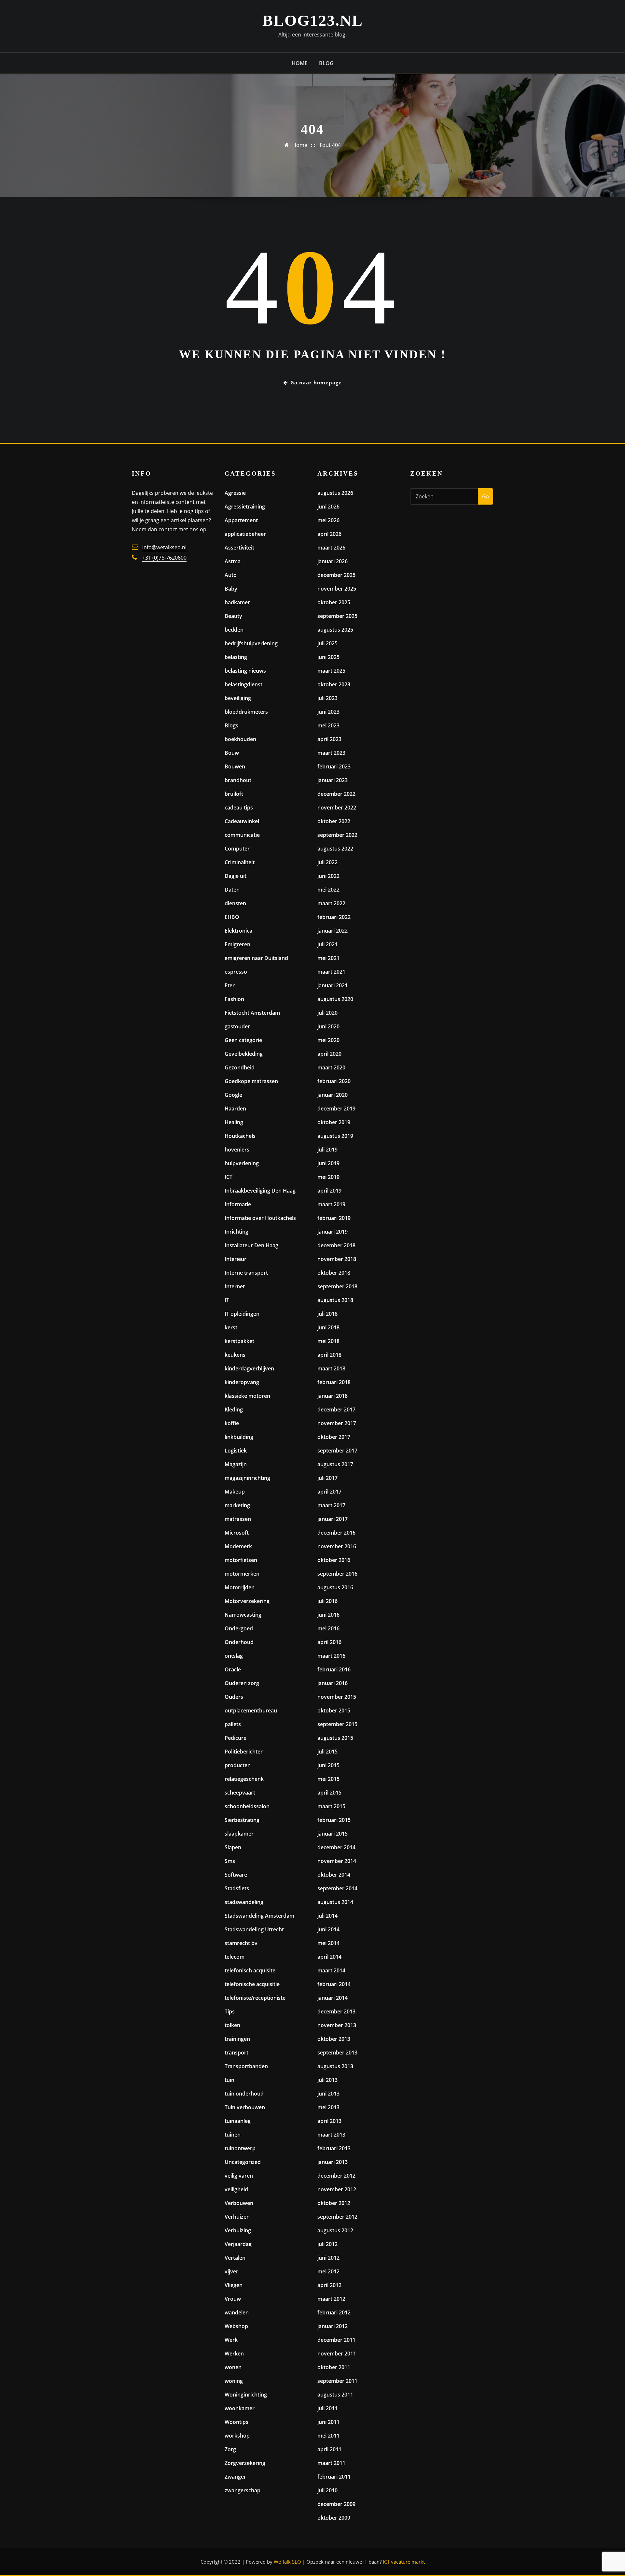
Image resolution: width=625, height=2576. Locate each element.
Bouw (232, 753)
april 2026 (329, 534)
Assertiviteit (239, 548)
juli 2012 (327, 2244)
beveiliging (238, 698)
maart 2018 (331, 1368)
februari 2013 (334, 2148)
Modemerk (238, 1546)
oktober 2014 (334, 1875)
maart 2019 (331, 1204)
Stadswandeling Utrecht (254, 1929)
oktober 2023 (334, 684)
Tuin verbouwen (245, 2107)
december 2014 (336, 1847)
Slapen (233, 1847)
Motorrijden (240, 1587)
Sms (230, 1861)
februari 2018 (334, 1382)
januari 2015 (333, 1834)
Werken (234, 2354)
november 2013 (337, 2025)
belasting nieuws (245, 671)
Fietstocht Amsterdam (252, 1013)
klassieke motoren (247, 1396)
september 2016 (337, 1574)
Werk (231, 2340)
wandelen (237, 2312)
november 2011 (337, 2354)
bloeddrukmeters (246, 712)
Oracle (233, 1669)
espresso (236, 972)
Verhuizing (238, 2230)
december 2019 (336, 1109)
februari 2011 (334, 2477)
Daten (232, 890)
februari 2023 (334, 766)
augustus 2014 (335, 1902)
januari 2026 (333, 561)
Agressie (235, 493)
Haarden (235, 1109)
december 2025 (336, 575)
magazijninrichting (247, 1478)
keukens (235, 1355)
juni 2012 (328, 2258)
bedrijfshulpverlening (251, 643)
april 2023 (329, 739)
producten (238, 1765)
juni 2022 (328, 876)
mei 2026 (328, 520)
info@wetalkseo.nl (164, 547)
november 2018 (337, 1259)
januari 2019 (333, 1232)
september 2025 (337, 616)
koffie (232, 1423)
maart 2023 (331, 753)
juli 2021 (327, 944)
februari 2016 (334, 1669)
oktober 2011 (334, 2367)
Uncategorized (243, 2162)
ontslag (234, 1656)
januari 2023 (333, 780)
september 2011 (337, 2381)
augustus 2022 (335, 849)
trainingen (237, 2039)
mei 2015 (328, 1779)
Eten (230, 985)
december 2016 (336, 1533)
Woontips (236, 2422)
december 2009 (336, 2504)
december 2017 (336, 1410)
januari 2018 (333, 1396)
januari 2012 (333, 2326)
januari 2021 (333, 985)
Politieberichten (244, 1752)
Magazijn (236, 1464)
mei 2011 (328, 2436)
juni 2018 (328, 1327)
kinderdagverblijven (249, 1368)
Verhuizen (237, 2217)
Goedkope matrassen (251, 1081)
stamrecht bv (241, 1943)
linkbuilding (239, 1437)
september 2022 (337, 835)
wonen (233, 2367)
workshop (237, 2436)
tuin (229, 2080)
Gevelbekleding (244, 1054)
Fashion (234, 999)
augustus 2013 (335, 2066)
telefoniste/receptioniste (255, 1998)
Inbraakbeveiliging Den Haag (260, 1191)
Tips (230, 2011)
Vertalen (235, 2258)
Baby (231, 589)
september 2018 (337, 1286)
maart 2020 (331, 1067)
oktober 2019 (334, 1122)
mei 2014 (328, 1943)
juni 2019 (328, 1163)
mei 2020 (328, 1040)
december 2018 (336, 1245)
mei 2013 (328, 2107)
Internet (235, 1286)
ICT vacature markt (404, 2562)
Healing (234, 1122)
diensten (235, 903)
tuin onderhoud (244, 2094)
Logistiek (236, 1451)
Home (300, 63)
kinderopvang (242, 1382)
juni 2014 (328, 1929)
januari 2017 (333, 1519)
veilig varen (239, 2176)
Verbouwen (239, 2203)
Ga (486, 496)
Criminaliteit (240, 862)
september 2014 (337, 1888)
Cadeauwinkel (242, 821)
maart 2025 (331, 671)
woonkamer (240, 2408)
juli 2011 (327, 2408)
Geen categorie (243, 1040)
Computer (237, 849)
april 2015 (329, 1793)
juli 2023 (327, 698)
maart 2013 (331, 2135)
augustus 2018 (335, 1300)
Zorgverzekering (245, 2463)
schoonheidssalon (247, 1806)
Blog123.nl (313, 20)
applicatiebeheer (245, 534)
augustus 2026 (335, 493)
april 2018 (329, 1355)
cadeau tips (239, 808)
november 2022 (337, 808)
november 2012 (337, 2189)
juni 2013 (328, 2094)
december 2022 (336, 794)
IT (227, 1300)
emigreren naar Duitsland (256, 958)
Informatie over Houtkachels (260, 1218)
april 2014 (329, 1957)
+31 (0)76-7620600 (164, 558)
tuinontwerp (240, 2148)
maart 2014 (331, 1970)
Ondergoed (239, 1628)
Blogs (231, 725)
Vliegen (234, 2285)
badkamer (237, 602)
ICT (229, 1177)
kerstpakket (239, 1341)
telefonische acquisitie (252, 1984)
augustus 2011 (335, 2395)
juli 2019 (327, 1150)
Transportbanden (246, 2066)
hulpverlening (242, 1163)
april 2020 (329, 1054)
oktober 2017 (334, 1437)
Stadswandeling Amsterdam (259, 1916)
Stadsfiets (237, 1888)
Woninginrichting (246, 2395)
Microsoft (237, 1533)
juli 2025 (327, 643)
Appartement (241, 520)
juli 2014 (327, 1916)
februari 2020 (334, 1081)
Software (236, 1875)
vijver (231, 2271)
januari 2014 (333, 1998)
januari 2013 (333, 2162)
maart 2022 (331, 903)
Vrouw (233, 2299)
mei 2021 (328, 958)
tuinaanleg (238, 2121)
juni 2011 (328, 2422)
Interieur (236, 1259)
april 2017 (329, 1492)
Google (233, 1095)
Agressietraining (245, 507)
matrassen (238, 1519)
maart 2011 (331, 2463)
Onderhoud (239, 1642)
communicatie (242, 835)
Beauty (233, 616)
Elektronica (238, 931)
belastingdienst (243, 684)
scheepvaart (240, 1793)
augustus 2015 (335, 1738)
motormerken (242, 1574)
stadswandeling (244, 1902)
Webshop (236, 2326)
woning (234, 2381)
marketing (237, 1505)
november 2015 (337, 1697)
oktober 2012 (334, 2203)
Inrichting (236, 1232)
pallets (233, 1724)
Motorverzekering (247, 1601)
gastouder (237, 1026)
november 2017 (337, 1423)
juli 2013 (327, 2080)
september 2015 (337, 1724)
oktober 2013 (334, 2039)
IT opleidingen (242, 1314)
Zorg (230, 2449)
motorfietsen (241, 1560)
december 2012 (336, 2176)
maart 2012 (331, 2299)
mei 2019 (328, 1177)
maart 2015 (331, 1806)
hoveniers (237, 1150)
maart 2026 (331, 548)
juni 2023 (328, 712)
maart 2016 (331, 1656)
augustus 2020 (335, 999)
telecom (235, 1957)
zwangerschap (243, 2490)
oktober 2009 (334, 2518)
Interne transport (246, 1273)
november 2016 (337, 1546)
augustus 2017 (335, 1464)
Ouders (234, 1697)
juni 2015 (328, 1765)
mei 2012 (328, 2271)
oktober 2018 (334, 1273)
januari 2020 (333, 1095)
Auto (231, 575)
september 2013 (337, 2053)
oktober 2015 (334, 1710)
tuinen (233, 2135)
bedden (234, 630)
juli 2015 (327, 1752)
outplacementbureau (251, 1710)
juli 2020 (327, 1013)
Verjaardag (238, 2244)
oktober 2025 (334, 602)
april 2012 (329, 2285)
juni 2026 (328, 507)
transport (236, 2053)
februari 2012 (334, 2312)
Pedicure (236, 1738)
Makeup (235, 1492)
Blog (326, 63)
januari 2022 (333, 931)
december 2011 (336, 2340)
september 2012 (337, 2217)
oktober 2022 (334, 821)
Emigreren (237, 944)
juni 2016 (328, 1615)
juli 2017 (327, 1478)
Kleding (234, 1410)
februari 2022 (334, 917)
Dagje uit (236, 876)
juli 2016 (327, 1601)
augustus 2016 (335, 1587)
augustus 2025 (335, 630)
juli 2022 (327, 862)
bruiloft (234, 794)
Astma (233, 561)
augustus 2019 (335, 1136)
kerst (231, 1327)
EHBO (232, 917)
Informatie (238, 1204)
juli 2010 (327, 2490)
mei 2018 (328, 1341)
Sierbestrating (242, 1820)
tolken (232, 2025)
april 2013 (329, 2121)
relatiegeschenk (244, 1779)
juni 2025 (328, 657)
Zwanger (235, 2477)
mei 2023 (328, 725)
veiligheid (236, 2189)
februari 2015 (334, 1820)
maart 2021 (331, 972)
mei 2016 (328, 1628)
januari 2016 (333, 1683)
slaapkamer (239, 1834)
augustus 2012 (335, 2230)
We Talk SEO (287, 2562)
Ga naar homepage (316, 382)
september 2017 (337, 1451)
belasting (236, 657)
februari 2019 (334, 1218)
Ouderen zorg (242, 1683)
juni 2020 (328, 1026)
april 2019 (329, 1191)
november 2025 (337, 589)
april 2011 (329, 2449)
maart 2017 (331, 1505)
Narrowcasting (243, 1615)
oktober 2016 (334, 1560)
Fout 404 (330, 145)
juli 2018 (327, 1314)
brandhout (238, 780)
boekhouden (240, 739)
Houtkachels (240, 1136)
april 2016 (329, 1642)
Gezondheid (240, 1067)
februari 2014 (334, 1984)
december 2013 (336, 2011)
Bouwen (235, 766)
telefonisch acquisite (250, 1970)
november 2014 (337, 1861)
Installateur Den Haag (251, 1245)
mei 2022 (328, 890)
